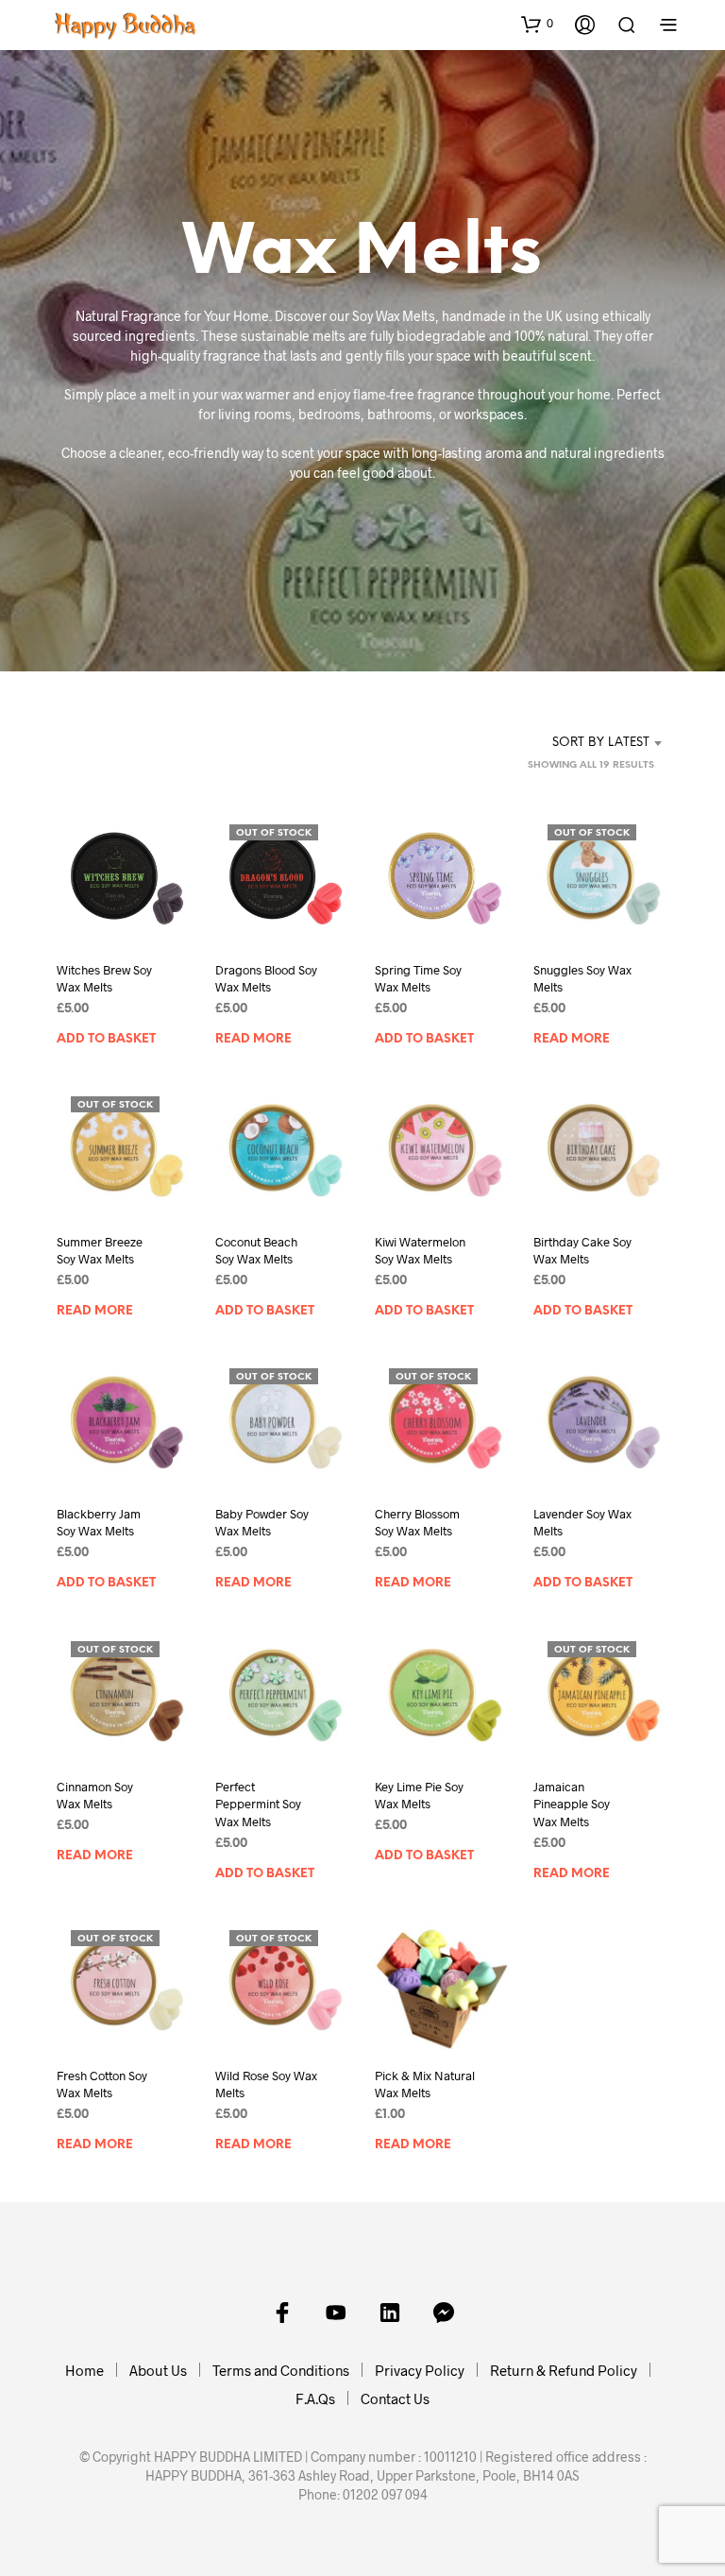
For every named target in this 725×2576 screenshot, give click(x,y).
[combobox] (573, 743)
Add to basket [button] (106, 1039)
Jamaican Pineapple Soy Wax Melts (572, 1804)
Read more (253, 1039)
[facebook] (282, 2313)
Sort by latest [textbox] (601, 743)
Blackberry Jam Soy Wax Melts (99, 1523)
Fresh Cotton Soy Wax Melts (102, 2085)
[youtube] (336, 2313)
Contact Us (395, 2398)
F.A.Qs (315, 2398)
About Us (158, 2370)
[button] (537, 24)
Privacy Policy (420, 2370)
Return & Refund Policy (564, 2370)
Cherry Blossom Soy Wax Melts (417, 1523)
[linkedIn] (390, 2313)
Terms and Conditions (281, 2370)
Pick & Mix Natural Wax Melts (425, 2085)
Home (84, 2370)
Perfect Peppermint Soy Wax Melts (258, 1804)
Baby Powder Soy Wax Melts (262, 1523)
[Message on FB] (444, 2313)
